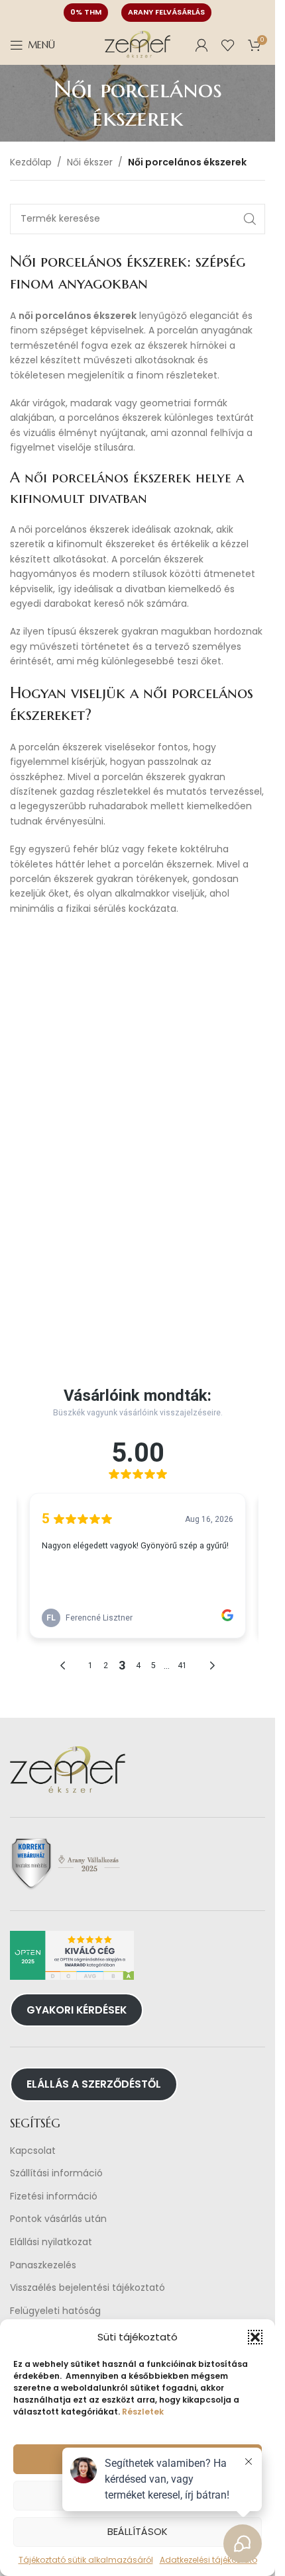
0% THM (86, 12)
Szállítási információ (56, 2173)
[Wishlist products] (228, 45)
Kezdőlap (31, 162)
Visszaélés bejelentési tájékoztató (87, 2288)
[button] (255, 2337)
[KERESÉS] (250, 219)
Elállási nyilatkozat (51, 2242)
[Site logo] (138, 44)
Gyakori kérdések (77, 2010)
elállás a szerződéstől (94, 2084)
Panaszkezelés (43, 2265)
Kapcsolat (33, 2151)
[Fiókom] (201, 45)
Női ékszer (90, 162)
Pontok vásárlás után (58, 2219)
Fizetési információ (54, 2197)
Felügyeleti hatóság (55, 2311)
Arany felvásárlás (166, 12)
